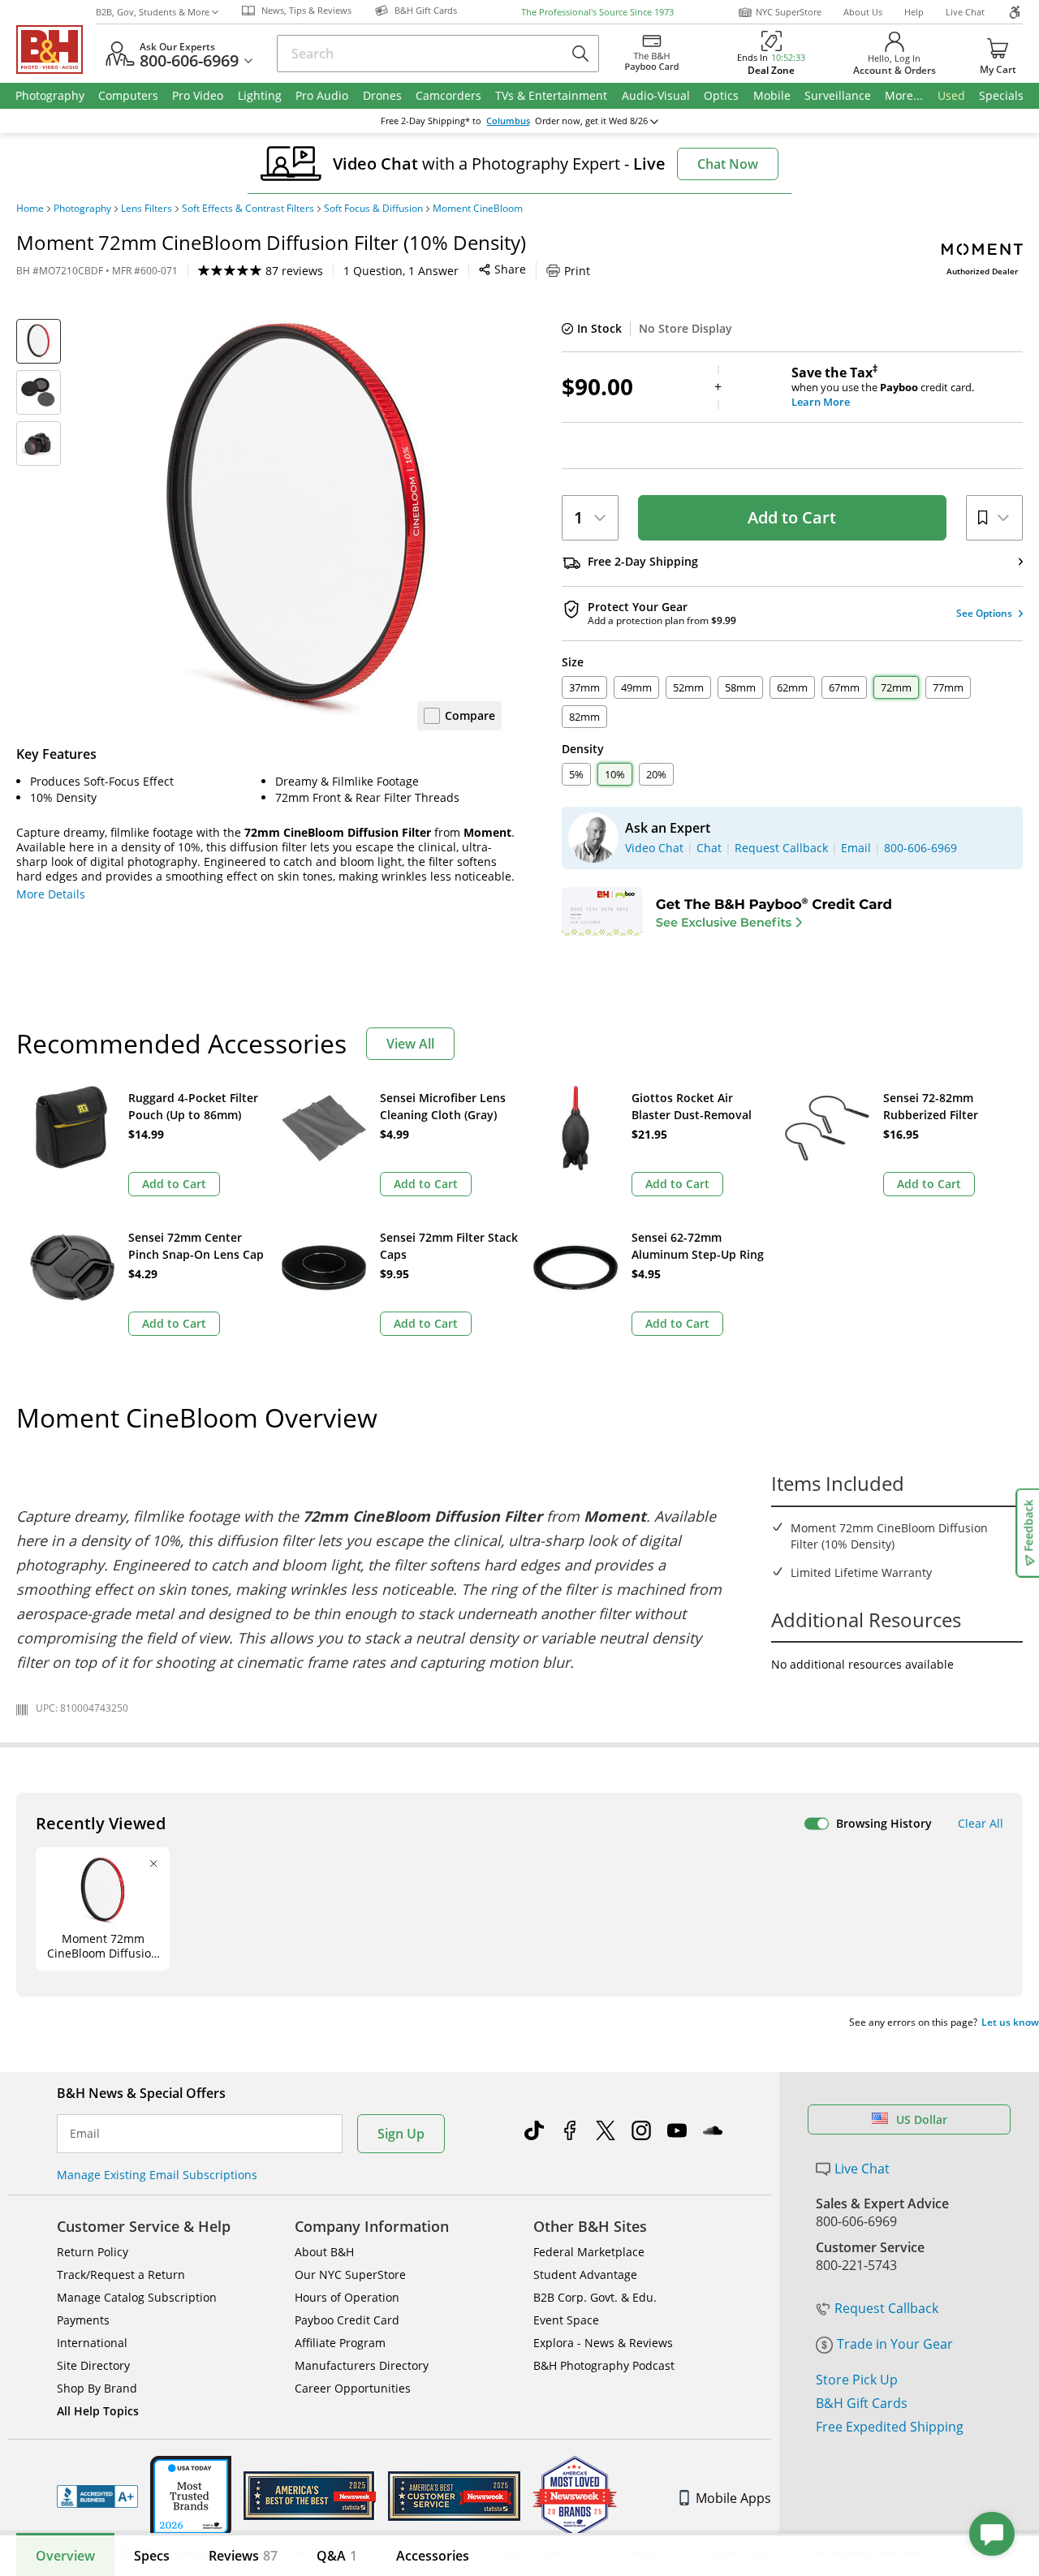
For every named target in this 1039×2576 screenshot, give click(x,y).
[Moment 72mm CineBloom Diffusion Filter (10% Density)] (299, 522)
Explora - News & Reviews (603, 2343)
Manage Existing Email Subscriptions (157, 2175)
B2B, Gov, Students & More (153, 12)
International (92, 2343)
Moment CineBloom (478, 209)
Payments (83, 2320)
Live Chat (965, 12)
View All (410, 1044)
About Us (863, 12)
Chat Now (728, 164)
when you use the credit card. (883, 387)
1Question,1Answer (401, 271)
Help (914, 12)
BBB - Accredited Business (97, 2496)
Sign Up (401, 2134)
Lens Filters (147, 209)
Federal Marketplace (589, 2252)
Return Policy (93, 2252)
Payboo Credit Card (347, 2320)
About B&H (324, 2252)
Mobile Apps (733, 2498)
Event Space (566, 2320)
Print (577, 271)
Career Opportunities (353, 2388)
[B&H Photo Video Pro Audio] (56, 50)
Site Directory (93, 2365)
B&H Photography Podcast (604, 2365)
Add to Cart (792, 517)
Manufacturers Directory (362, 2365)
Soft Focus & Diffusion (373, 209)
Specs (152, 2556)
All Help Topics (98, 2411)
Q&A (337, 2556)
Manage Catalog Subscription (137, 2297)
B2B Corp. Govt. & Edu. (595, 2297)
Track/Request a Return (121, 2274)
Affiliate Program (340, 2343)
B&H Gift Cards (862, 2403)
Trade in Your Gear (895, 2344)
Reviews (243, 2556)
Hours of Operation (347, 2297)
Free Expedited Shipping (890, 2427)
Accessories (433, 2556)
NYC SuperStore (789, 12)
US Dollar (922, 2119)
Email (85, 2134)
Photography (82, 209)
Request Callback (886, 2308)
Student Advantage (585, 2274)
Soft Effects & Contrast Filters (248, 209)
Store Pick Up (857, 2380)
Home (30, 209)
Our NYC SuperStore (350, 2274)
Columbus (508, 121)
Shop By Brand (97, 2388)
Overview (65, 2556)
